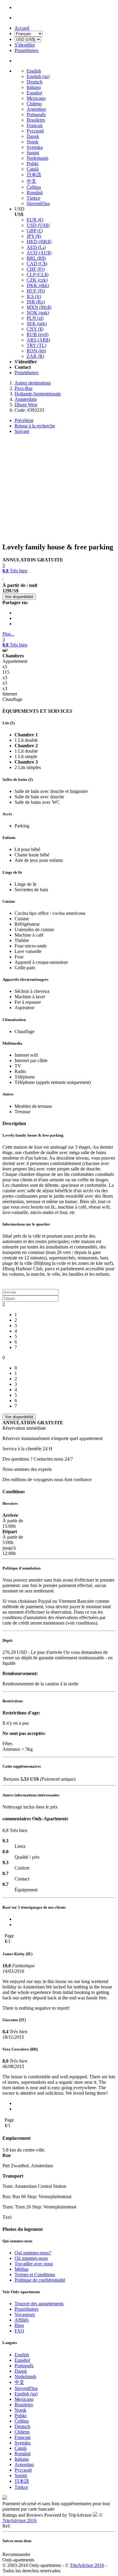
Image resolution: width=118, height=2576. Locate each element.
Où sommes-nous (31, 2258)
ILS (34, 296)
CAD (37, 264)
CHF (36, 269)
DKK (38, 285)
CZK (37, 280)
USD (38, 225)
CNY (35, 329)
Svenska (35, 147)
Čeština (34, 187)
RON (36, 351)
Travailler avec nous (34, 2264)
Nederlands (38, 158)
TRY (36, 345)
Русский (35, 131)
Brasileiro (36, 120)
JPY (34, 236)
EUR (35, 220)
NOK (38, 313)
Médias (21, 2269)
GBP (35, 231)
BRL (36, 258)
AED (36, 247)
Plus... (8, 634)
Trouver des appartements (39, 2304)
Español (34, 93)
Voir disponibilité (19, 597)
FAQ (19, 2331)
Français (35, 125)
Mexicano (36, 98)
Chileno (34, 104)
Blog (19, 2325)
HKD (39, 242)
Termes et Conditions (35, 2275)
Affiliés (22, 2320)
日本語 (34, 175)
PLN (35, 318)
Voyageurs (25, 2314)
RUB (38, 334)
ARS (38, 340)
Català (33, 169)
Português (36, 115)
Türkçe (33, 198)
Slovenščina (38, 203)
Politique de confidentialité (40, 2280)
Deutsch (34, 82)
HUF (36, 291)
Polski (33, 164)
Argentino (36, 109)
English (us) (38, 76)
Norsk (33, 142)
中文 (31, 181)
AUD (39, 253)
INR (36, 302)
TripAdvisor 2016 (20, 2520)
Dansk (33, 136)
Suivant (22, 431)
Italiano (34, 87)
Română (35, 193)
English (34, 71)
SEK (37, 324)
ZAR (35, 356)
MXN (39, 307)
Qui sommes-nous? (33, 2253)
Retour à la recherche (35, 426)
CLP (38, 275)
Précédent (24, 420)
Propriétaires (26, 373)
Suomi (33, 153)
